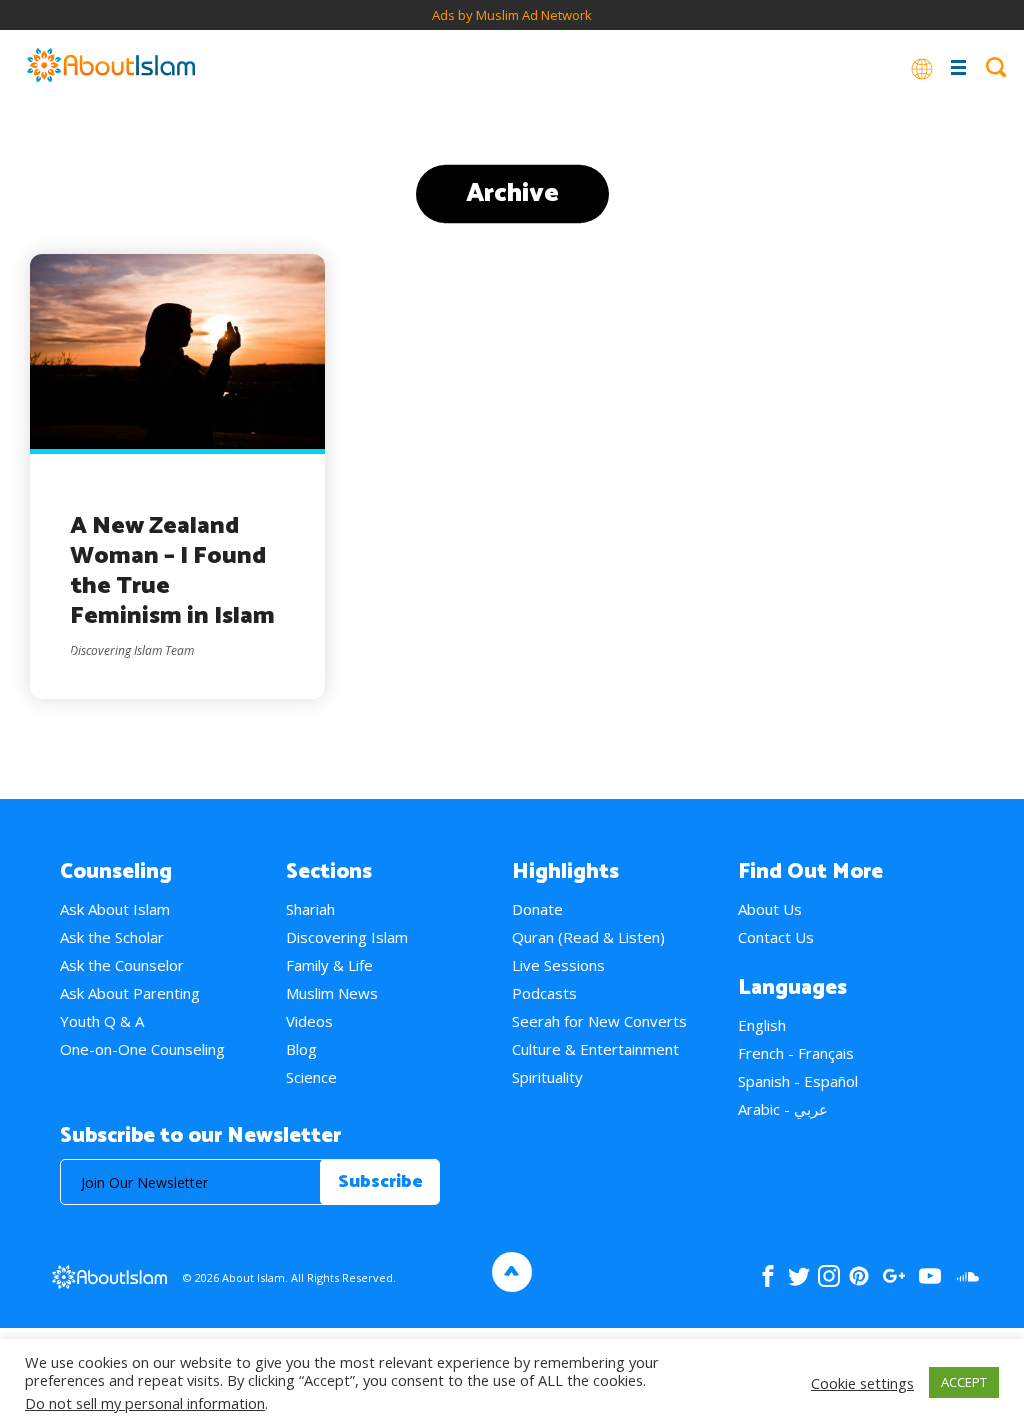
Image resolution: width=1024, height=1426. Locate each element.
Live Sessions (558, 965)
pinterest (859, 1276)
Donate (537, 909)
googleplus (893, 1276)
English (762, 1025)
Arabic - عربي (783, 1109)
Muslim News (332, 993)
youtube (930, 1276)
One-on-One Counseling (142, 1049)
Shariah (310, 909)
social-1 (967, 1276)
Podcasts (544, 993)
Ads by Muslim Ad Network (512, 15)
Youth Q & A (102, 1021)
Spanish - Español (798, 1081)
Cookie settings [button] (862, 1383)
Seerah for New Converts (599, 1021)
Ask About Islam (115, 909)
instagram (829, 1276)
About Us (770, 909)
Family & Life (329, 965)
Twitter (798, 1276)
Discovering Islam (347, 937)
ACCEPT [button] (964, 1382)
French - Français (796, 1053)
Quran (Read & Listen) (588, 937)
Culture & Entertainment (595, 1049)
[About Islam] (111, 67)
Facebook (768, 1276)
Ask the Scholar (112, 937)
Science (311, 1077)
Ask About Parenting (130, 993)
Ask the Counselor (122, 965)
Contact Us (776, 937)
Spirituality (547, 1077)
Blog (301, 1049)
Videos (309, 1021)
